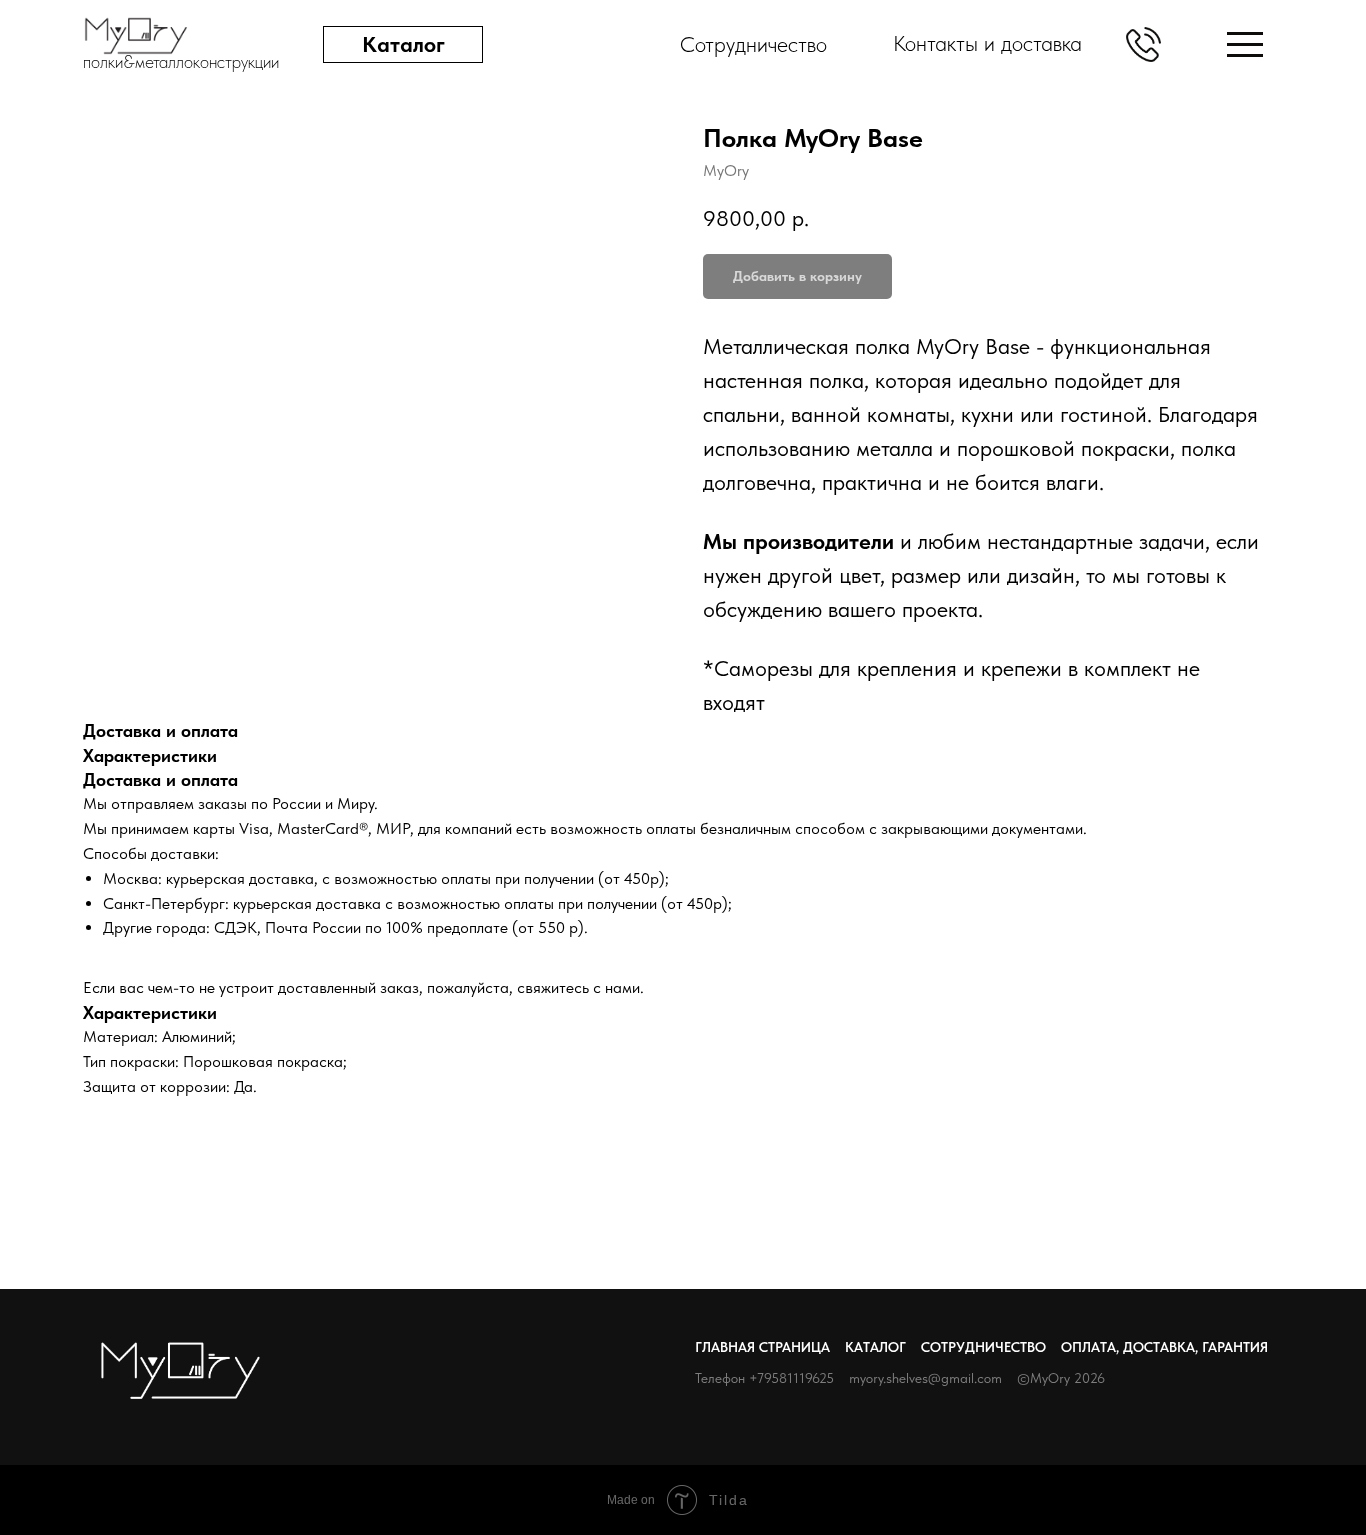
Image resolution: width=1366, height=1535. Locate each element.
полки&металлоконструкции (181, 61)
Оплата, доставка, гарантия (1164, 1347)
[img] (1245, 44)
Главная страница (762, 1347)
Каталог (875, 1347)
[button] (1143, 44)
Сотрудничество (983, 1347)
